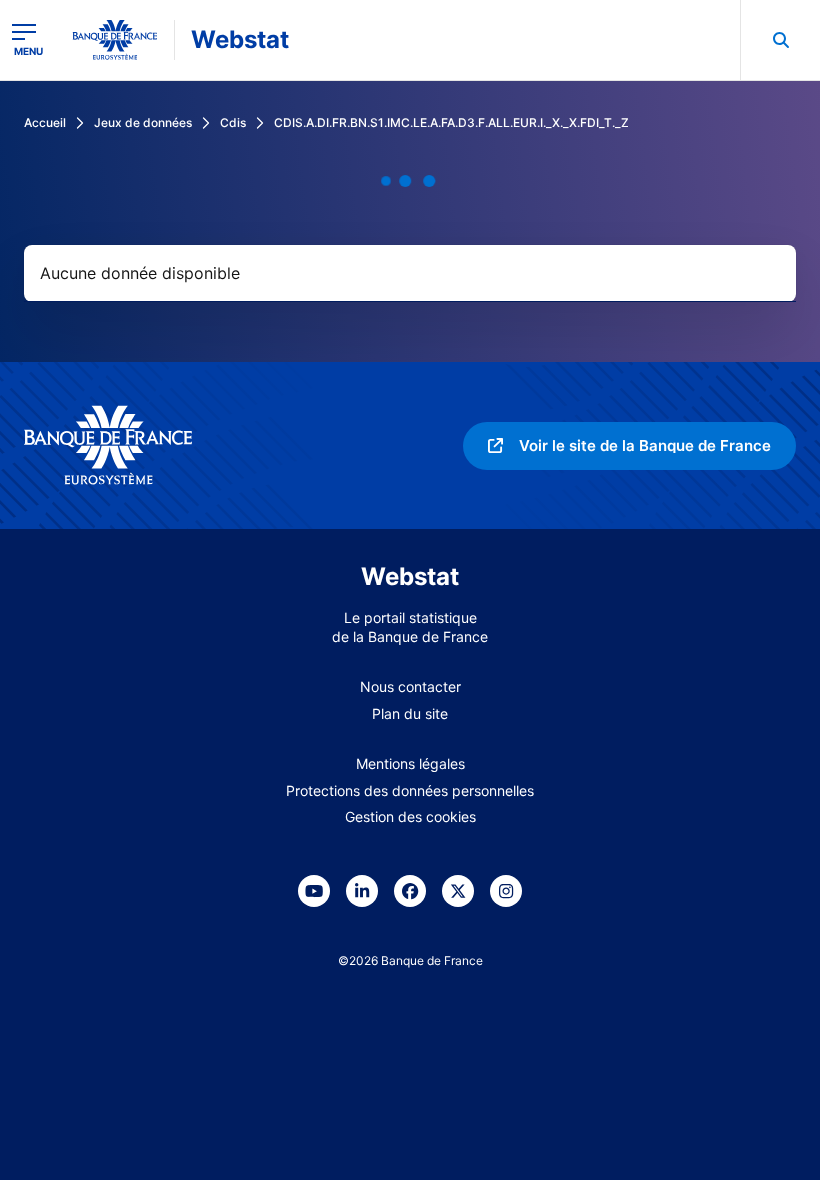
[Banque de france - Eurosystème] (115, 40)
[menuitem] (780, 40)
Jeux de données (143, 122)
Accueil (45, 122)
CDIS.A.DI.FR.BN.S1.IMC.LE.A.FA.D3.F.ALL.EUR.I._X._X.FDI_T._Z (451, 122)
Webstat (240, 39)
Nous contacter (410, 686)
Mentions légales (410, 763)
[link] (629, 446)
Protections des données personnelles (410, 790)
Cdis (233, 122)
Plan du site (410, 713)
